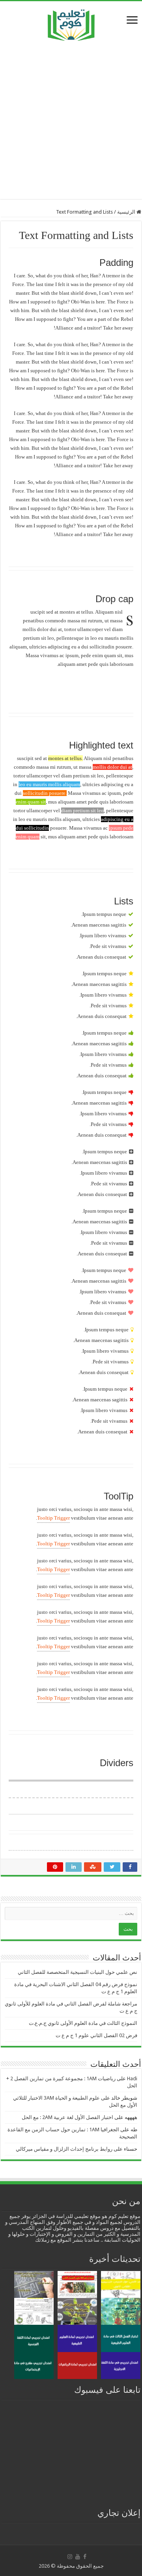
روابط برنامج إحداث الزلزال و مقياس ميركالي (64, 2149)
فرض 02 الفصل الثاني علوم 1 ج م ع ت (96, 2035)
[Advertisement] (71, 120)
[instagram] (70, 2557)
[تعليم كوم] (71, 23)
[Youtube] (78, 2557)
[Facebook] (85, 2557)
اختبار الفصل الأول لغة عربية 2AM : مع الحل (67, 2117)
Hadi (132, 2078)
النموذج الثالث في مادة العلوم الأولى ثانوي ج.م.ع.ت (83, 2023)
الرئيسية (127, 212)
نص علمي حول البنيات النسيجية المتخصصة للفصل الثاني (78, 1972)
